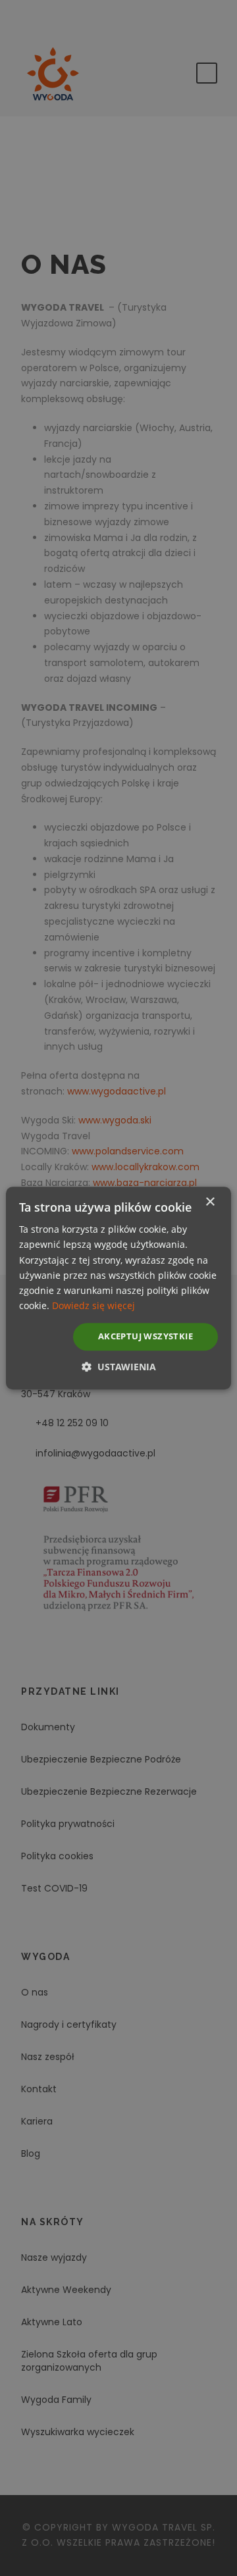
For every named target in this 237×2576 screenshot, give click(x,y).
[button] (119, 1367)
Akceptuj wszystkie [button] (145, 1336)
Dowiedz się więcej (93, 1305)
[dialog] (118, 1288)
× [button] (210, 1202)
